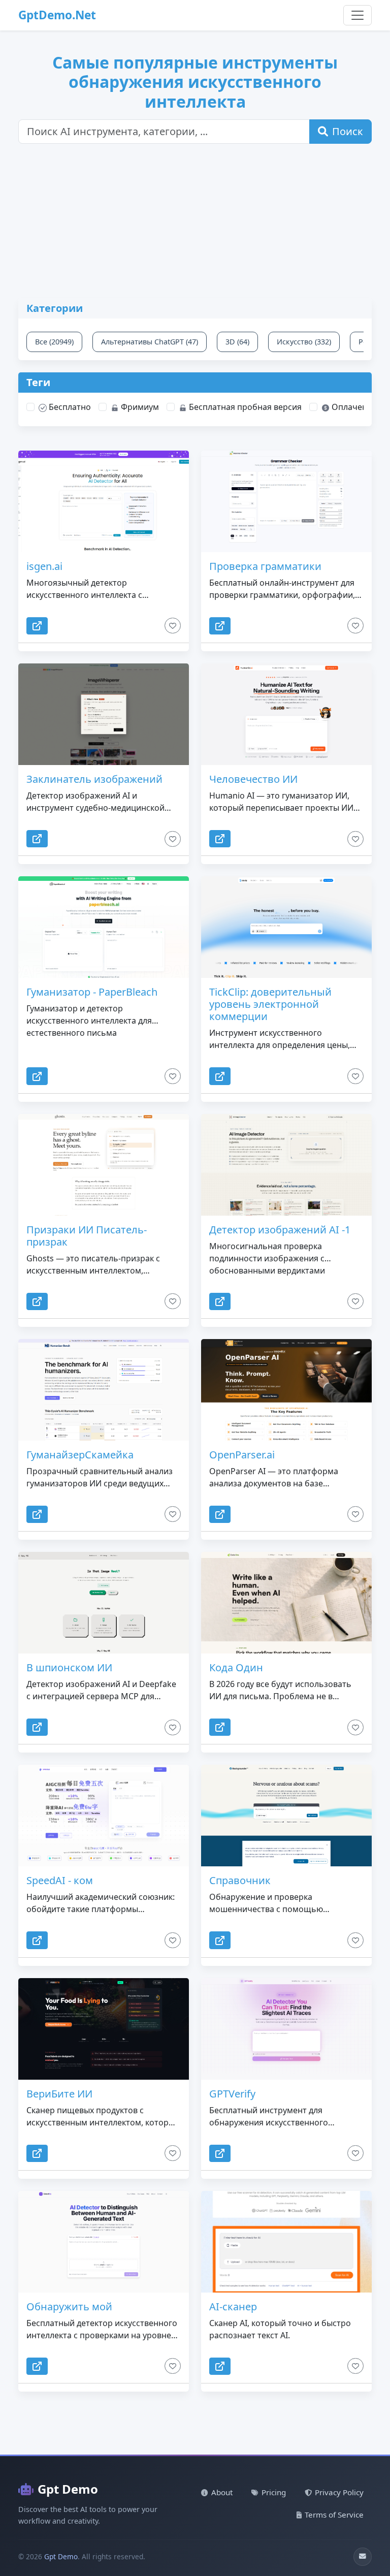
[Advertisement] (201, 227)
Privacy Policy (339, 2492)
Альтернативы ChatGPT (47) (150, 342)
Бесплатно (69, 407)
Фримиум (139, 407)
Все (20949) (54, 342)
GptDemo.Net (57, 15)
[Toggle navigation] (357, 15)
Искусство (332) (304, 342)
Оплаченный (356, 407)
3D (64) (237, 342)
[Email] (363, 2557)
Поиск (348, 131)
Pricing (274, 2492)
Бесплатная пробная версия (244, 407)
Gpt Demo (68, 2489)
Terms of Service (334, 2515)
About (222, 2492)
